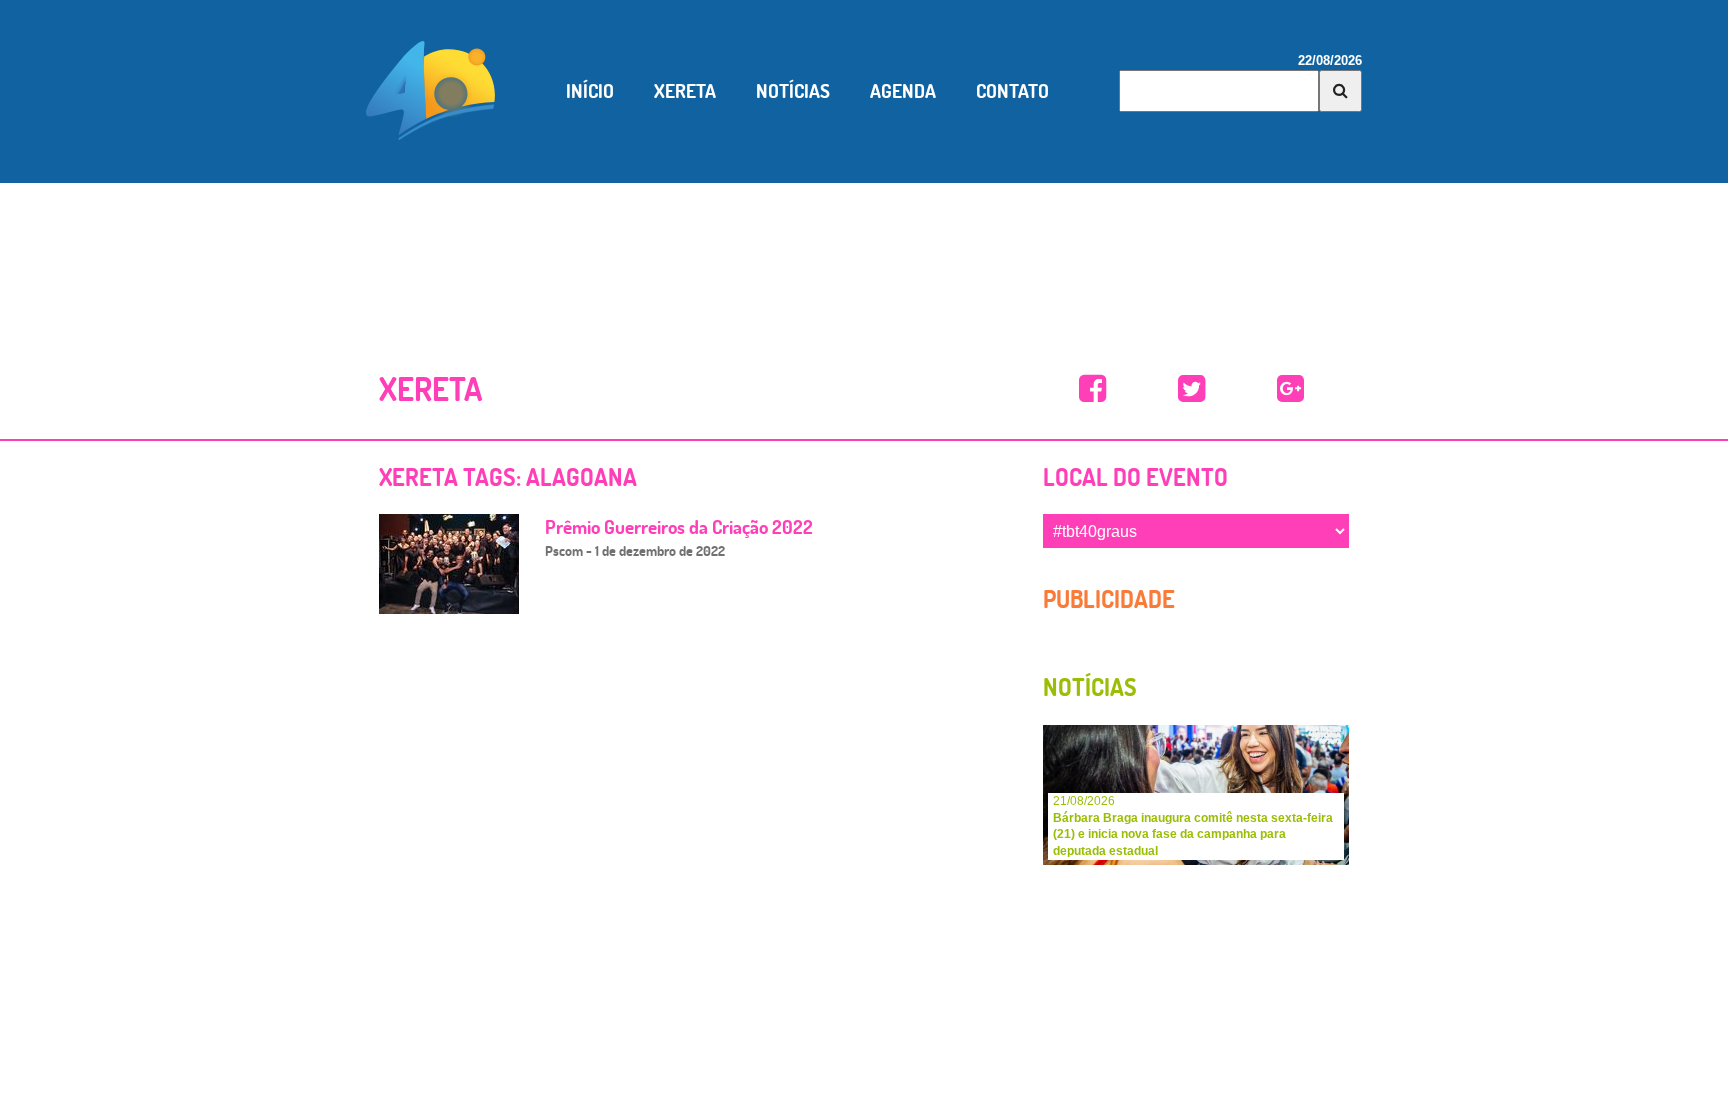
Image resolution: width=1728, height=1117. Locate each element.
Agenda (903, 91)
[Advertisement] (864, 253)
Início (590, 91)
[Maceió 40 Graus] (431, 89)
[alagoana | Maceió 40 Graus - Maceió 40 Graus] (1092, 389)
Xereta (685, 91)
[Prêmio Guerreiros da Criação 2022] (449, 562)
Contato (1012, 91)
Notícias (793, 91)
